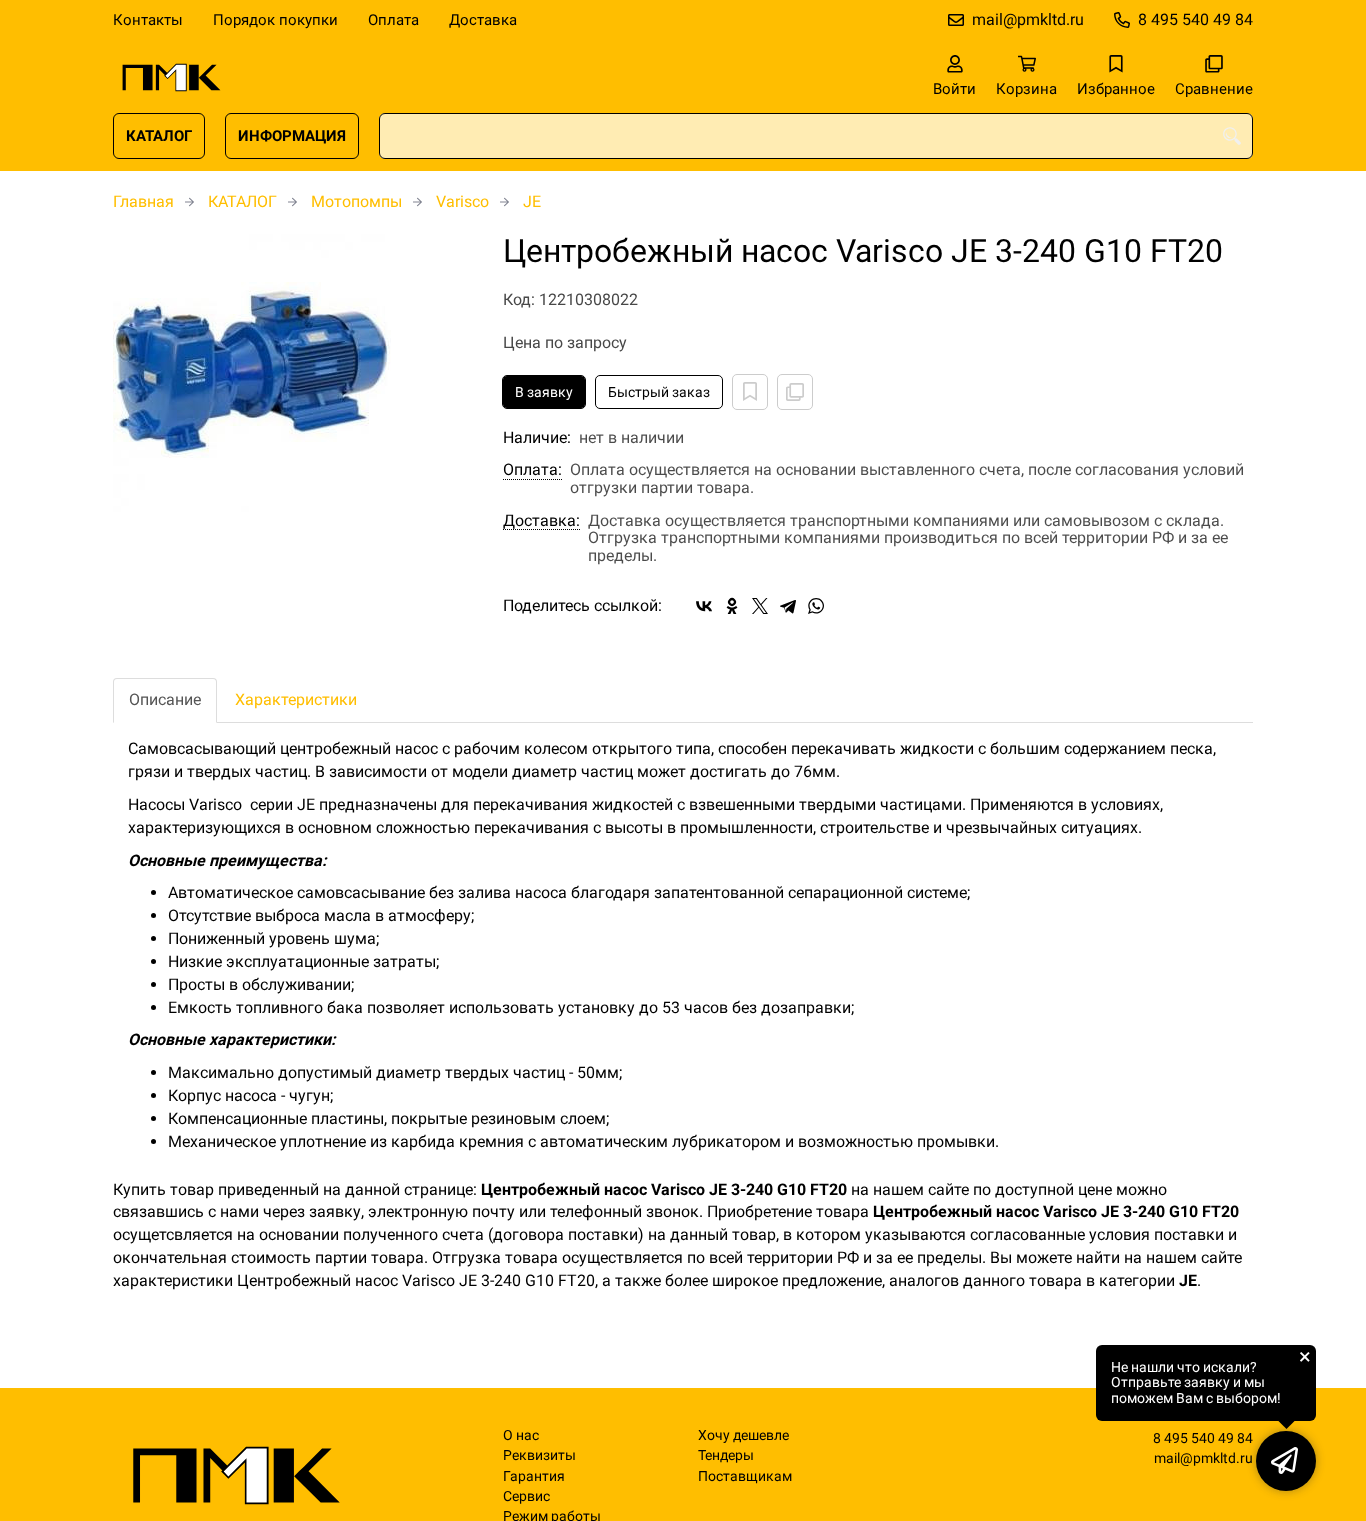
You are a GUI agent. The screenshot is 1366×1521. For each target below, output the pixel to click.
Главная (143, 201)
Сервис (526, 1496)
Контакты (148, 20)
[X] (760, 606)
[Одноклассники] (732, 606)
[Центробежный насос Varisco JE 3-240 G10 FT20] (293, 373)
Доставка (483, 20)
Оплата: (532, 470)
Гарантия (534, 1476)
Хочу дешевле (743, 1435)
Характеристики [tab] (296, 699)
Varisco (462, 201)
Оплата (393, 20)
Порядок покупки (275, 20)
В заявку (544, 392)
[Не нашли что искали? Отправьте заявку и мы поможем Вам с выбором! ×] (1286, 1461)
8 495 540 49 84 (1195, 19)
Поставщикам (745, 1476)
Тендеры (726, 1455)
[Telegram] (788, 606)
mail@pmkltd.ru (1028, 19)
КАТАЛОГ (159, 136)
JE (532, 201)
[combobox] (816, 136)
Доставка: (541, 521)
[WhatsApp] (816, 606)
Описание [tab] (165, 699)
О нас (521, 1435)
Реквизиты (539, 1455)
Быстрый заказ (659, 392)
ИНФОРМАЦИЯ (292, 136)
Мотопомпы (356, 201)
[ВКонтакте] (704, 606)
